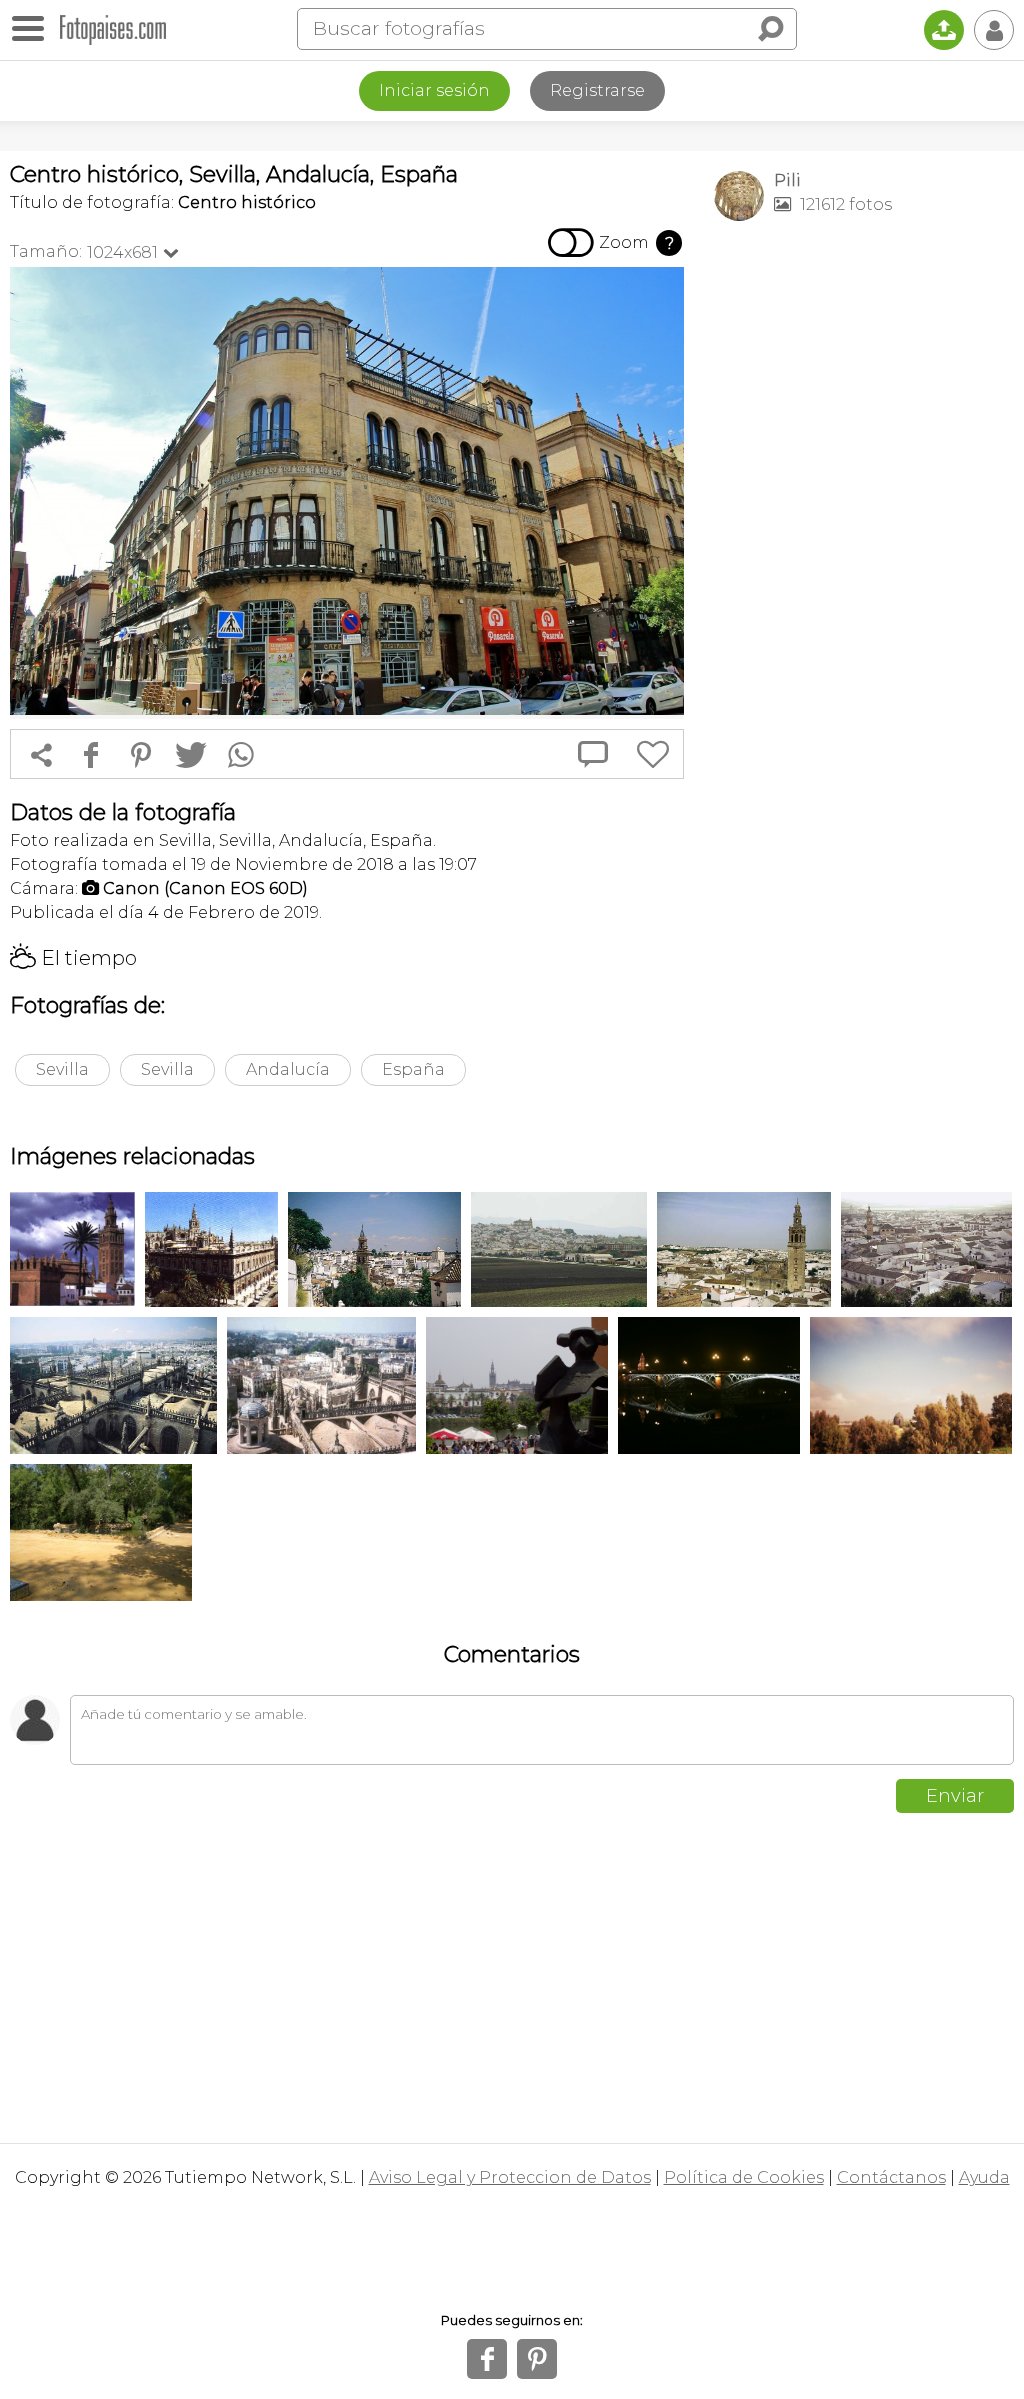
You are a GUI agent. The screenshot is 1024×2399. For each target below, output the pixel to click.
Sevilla (62, 1069)
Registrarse (597, 90)
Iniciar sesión (434, 90)
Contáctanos (891, 2177)
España (413, 1069)
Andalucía (288, 1069)
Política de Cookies (744, 2177)
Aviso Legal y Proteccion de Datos (510, 2177)
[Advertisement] (864, 376)
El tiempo (73, 958)
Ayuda (984, 2177)
